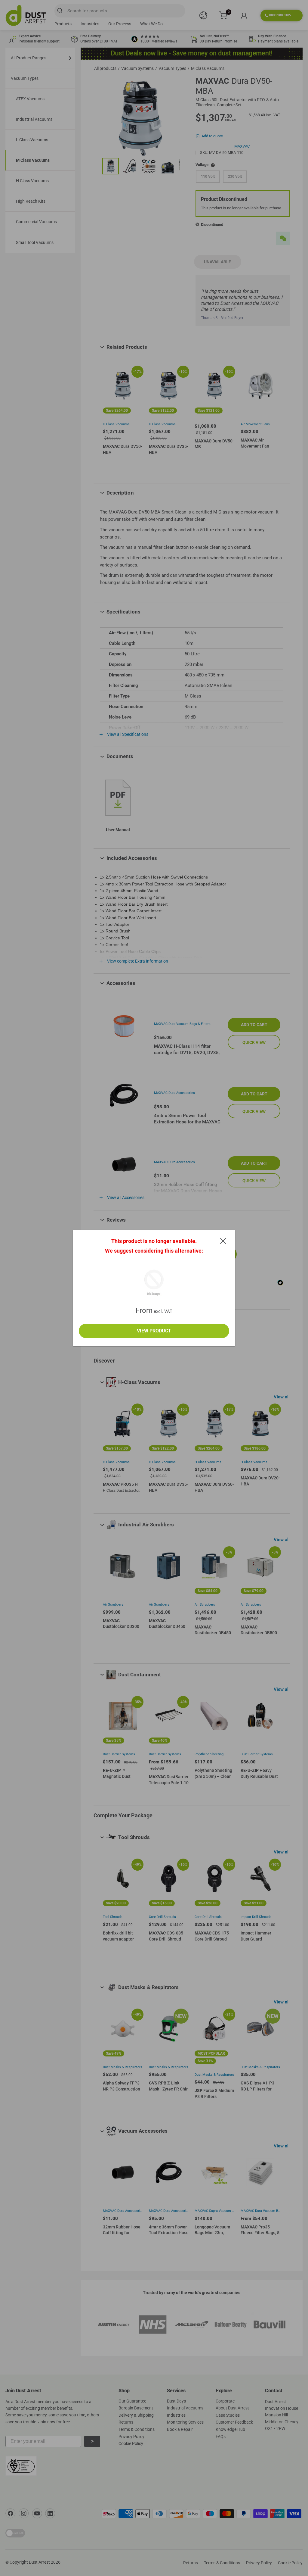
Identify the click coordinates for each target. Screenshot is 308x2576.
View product (154, 1331)
